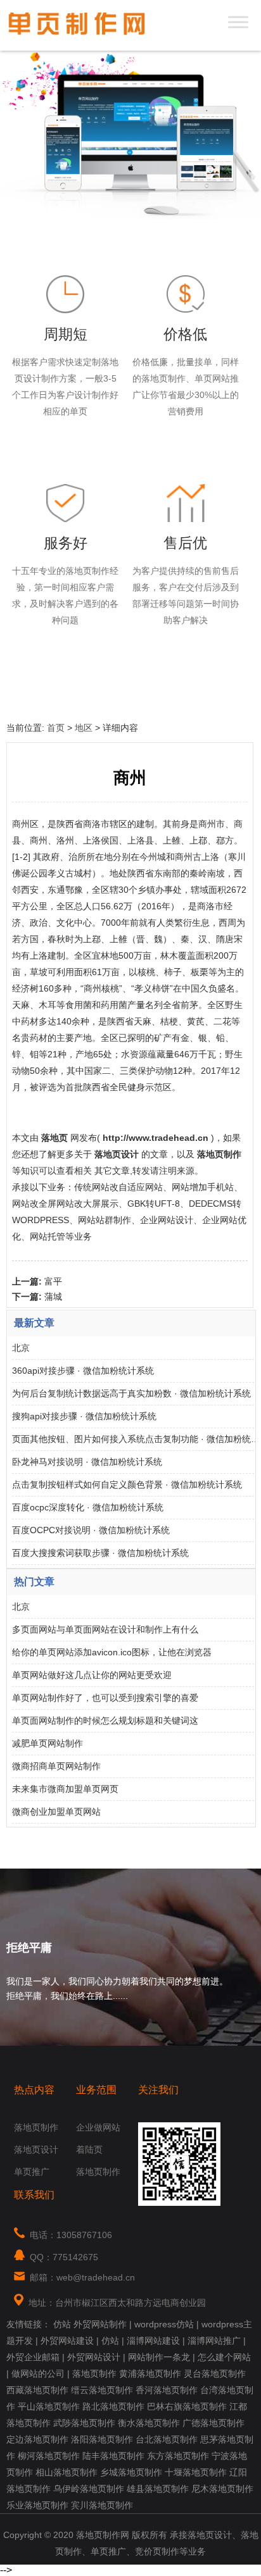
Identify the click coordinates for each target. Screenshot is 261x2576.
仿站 (62, 2324)
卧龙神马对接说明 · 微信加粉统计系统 (87, 1462)
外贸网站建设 (67, 2341)
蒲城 (53, 1297)
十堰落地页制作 (196, 2472)
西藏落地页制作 (37, 2390)
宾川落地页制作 (102, 2505)
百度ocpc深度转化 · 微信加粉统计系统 (88, 1507)
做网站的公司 (38, 2374)
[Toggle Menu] (238, 22)
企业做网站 (98, 2127)
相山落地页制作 (67, 2472)
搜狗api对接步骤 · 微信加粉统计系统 (84, 1416)
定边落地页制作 (37, 2439)
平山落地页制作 (49, 2406)
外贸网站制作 (100, 2324)
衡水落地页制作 (149, 2423)
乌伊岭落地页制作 (89, 2489)
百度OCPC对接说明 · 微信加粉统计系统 (91, 1530)
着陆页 (89, 2150)
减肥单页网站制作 (48, 1743)
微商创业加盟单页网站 (56, 1812)
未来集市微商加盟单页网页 (65, 1789)
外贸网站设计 (94, 2357)
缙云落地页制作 (102, 2390)
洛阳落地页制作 (102, 2439)
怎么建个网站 (224, 2357)
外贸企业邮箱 (33, 2357)
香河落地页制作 (167, 2390)
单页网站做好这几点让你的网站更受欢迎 (92, 1675)
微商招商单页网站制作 (56, 1766)
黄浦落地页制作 (150, 2374)
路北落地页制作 (113, 2406)
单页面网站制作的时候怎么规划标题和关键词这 (105, 1720)
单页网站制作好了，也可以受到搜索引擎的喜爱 (105, 1698)
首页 (56, 728)
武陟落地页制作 (84, 2423)
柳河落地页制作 (49, 2456)
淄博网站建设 (153, 2341)
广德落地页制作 (213, 2423)
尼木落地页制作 (222, 2489)
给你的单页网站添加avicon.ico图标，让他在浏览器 (112, 1652)
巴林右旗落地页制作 (187, 2406)
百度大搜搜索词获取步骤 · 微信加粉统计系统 (100, 1553)
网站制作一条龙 (159, 2357)
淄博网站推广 (214, 2341)
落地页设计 (36, 2150)
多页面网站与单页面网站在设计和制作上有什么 (105, 1629)
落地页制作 (36, 2127)
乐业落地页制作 (37, 2505)
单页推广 (32, 2172)
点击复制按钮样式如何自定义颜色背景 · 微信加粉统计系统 (127, 1484)
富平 (53, 1281)
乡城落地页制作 (131, 2472)
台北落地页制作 (167, 2439)
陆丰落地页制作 (113, 2456)
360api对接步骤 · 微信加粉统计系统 (83, 1371)
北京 (21, 1348)
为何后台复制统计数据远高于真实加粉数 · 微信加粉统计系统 (131, 1393)
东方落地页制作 (178, 2456)
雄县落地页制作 (158, 2489)
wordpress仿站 (164, 2324)
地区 (84, 728)
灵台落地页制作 (215, 2374)
